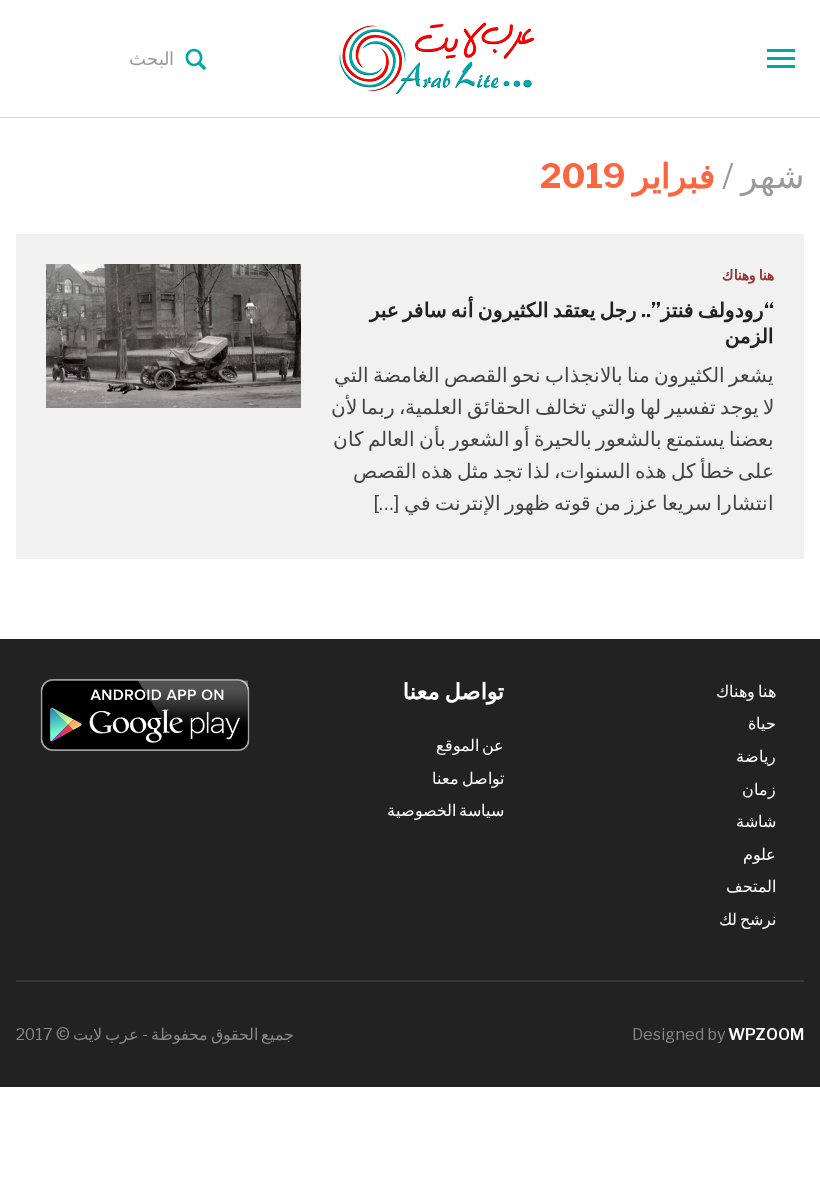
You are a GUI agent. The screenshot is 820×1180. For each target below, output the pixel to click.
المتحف (751, 886)
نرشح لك (747, 919)
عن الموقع (470, 745)
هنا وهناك (748, 274)
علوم (759, 854)
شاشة (756, 821)
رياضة (756, 756)
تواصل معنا (468, 778)
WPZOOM (766, 1034)
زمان (759, 789)
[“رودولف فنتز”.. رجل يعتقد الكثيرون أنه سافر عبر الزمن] (173, 334)
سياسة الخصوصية (445, 810)
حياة (762, 723)
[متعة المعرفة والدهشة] (487, 57)
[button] (173, 335)
